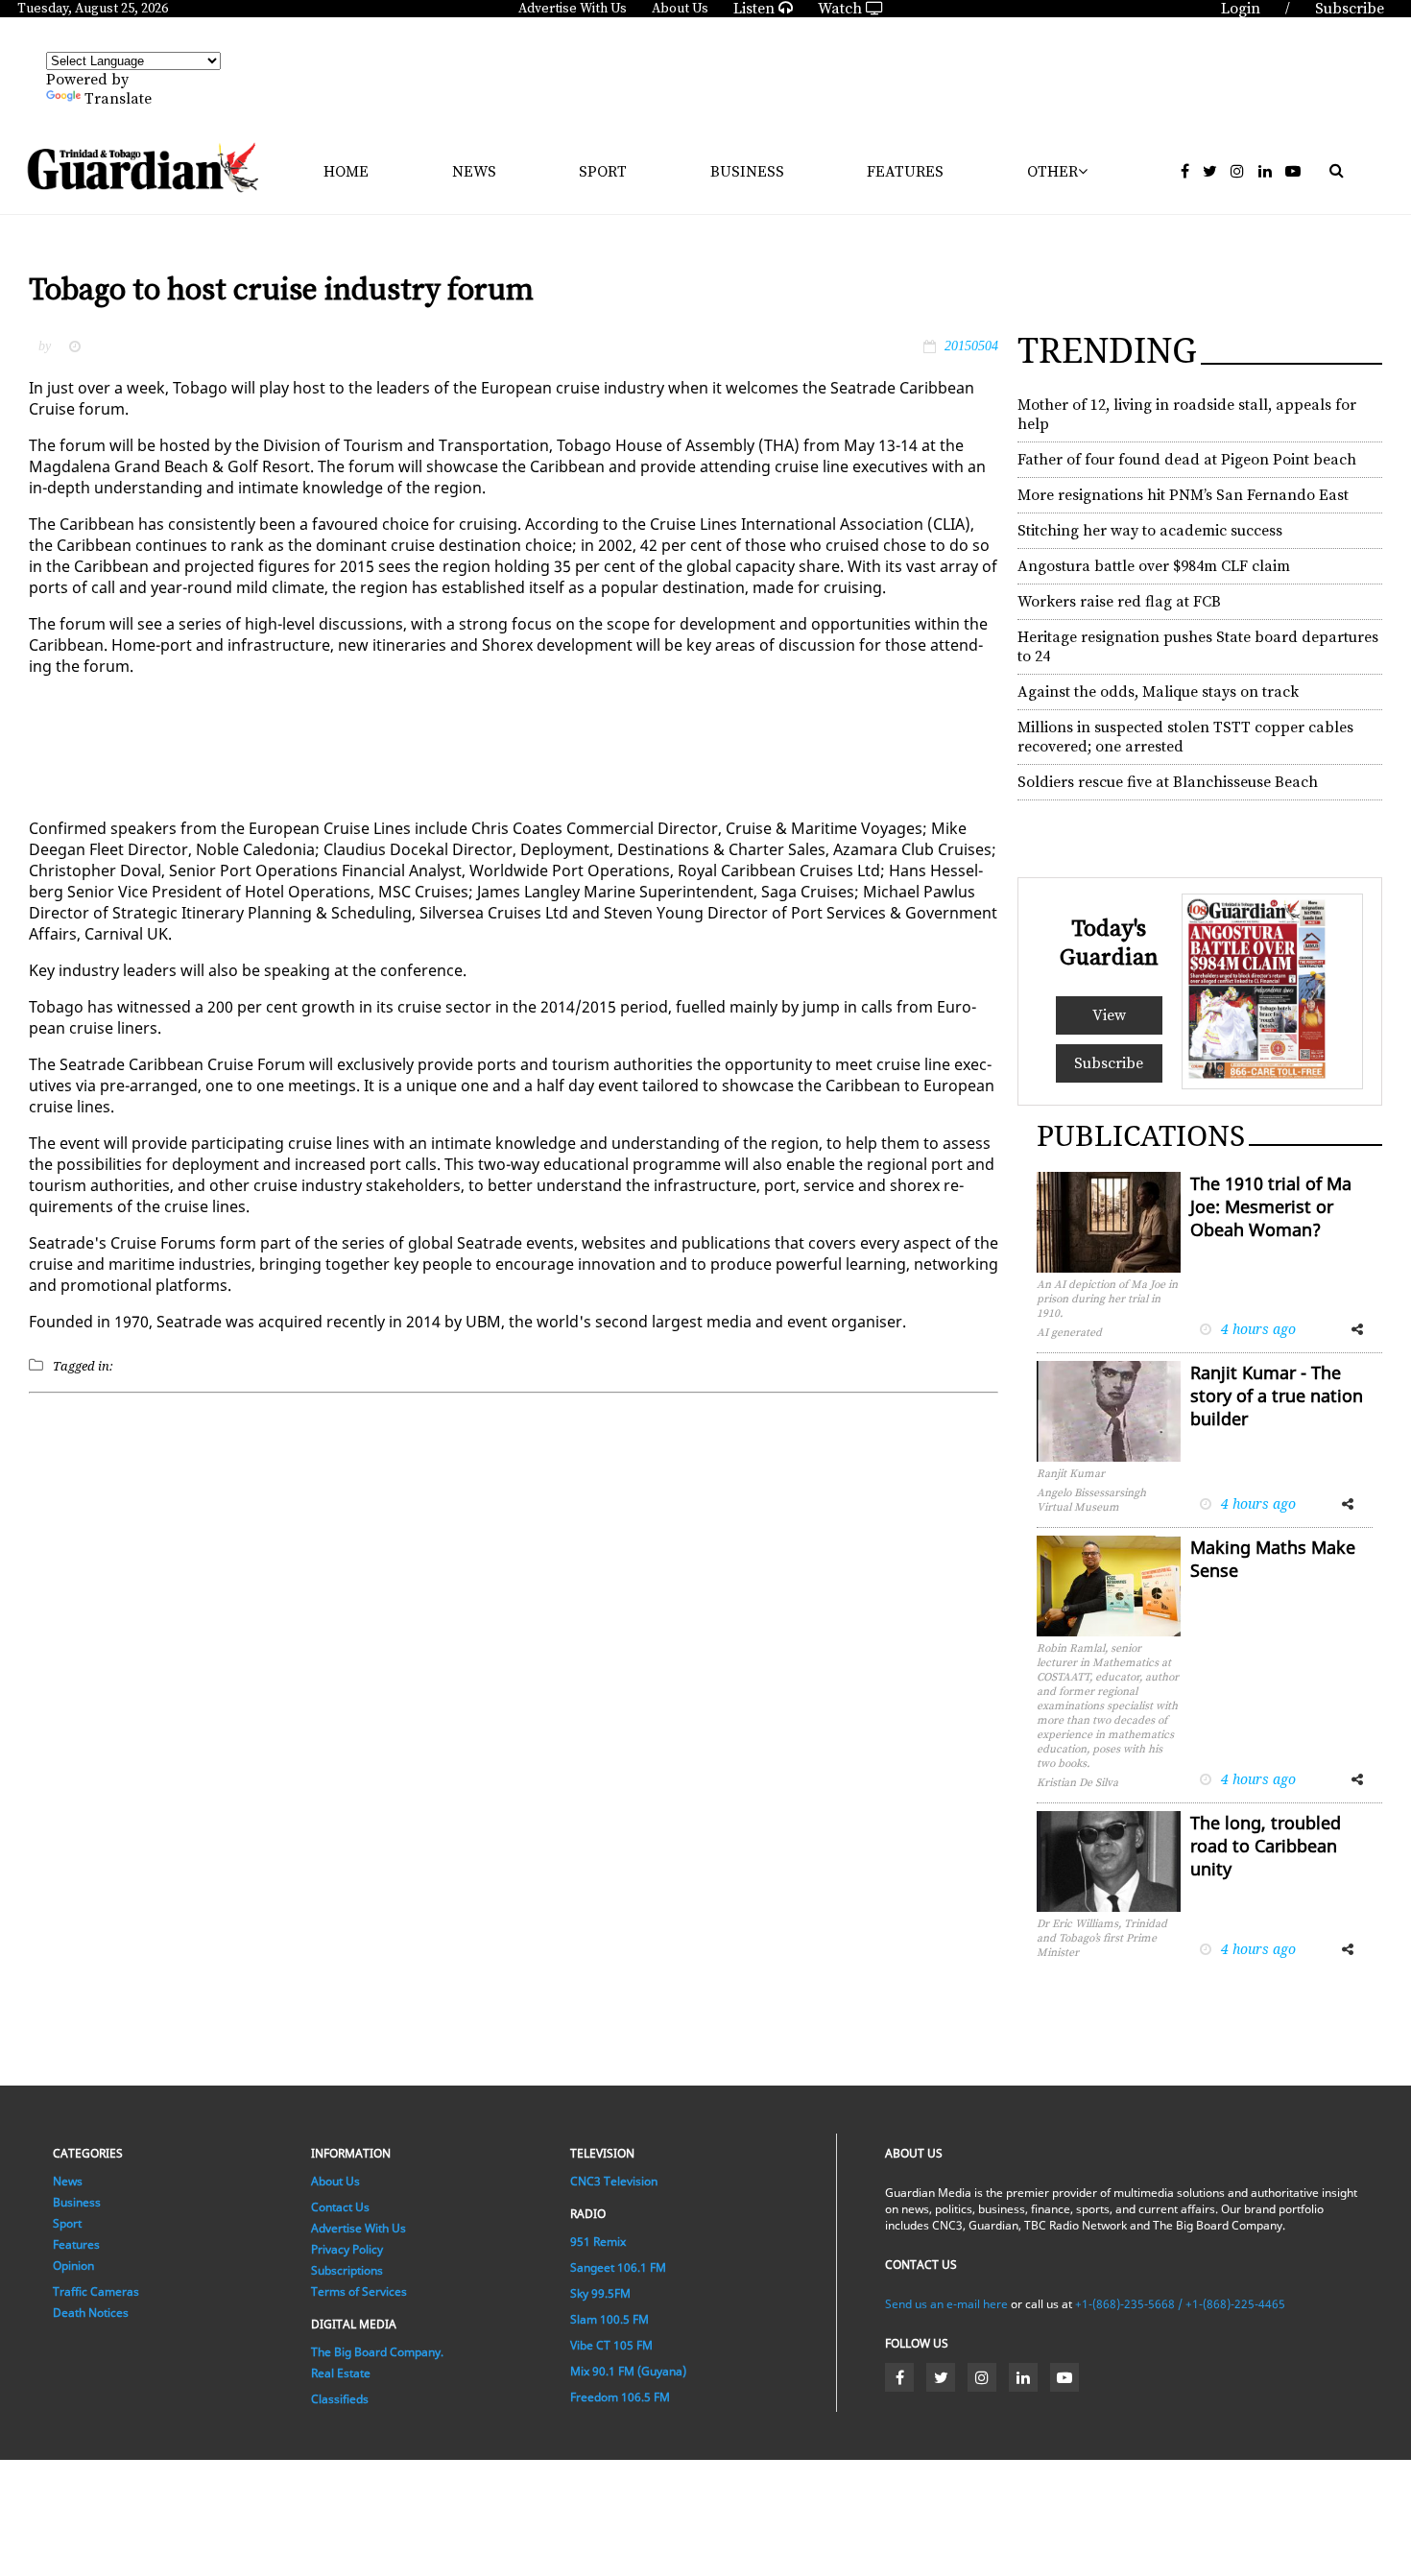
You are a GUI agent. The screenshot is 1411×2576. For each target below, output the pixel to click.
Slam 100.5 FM (610, 2319)
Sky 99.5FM (600, 2293)
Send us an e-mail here (946, 2304)
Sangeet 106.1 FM (618, 2267)
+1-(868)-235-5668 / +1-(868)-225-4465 (1180, 2304)
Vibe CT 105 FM (611, 2345)
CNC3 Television (614, 2181)
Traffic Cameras (96, 2291)
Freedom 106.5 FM (620, 2397)
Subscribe (1109, 1063)
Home (346, 172)
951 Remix (598, 2242)
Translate (118, 99)
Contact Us (340, 2207)
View (1109, 1015)
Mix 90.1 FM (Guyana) (628, 2371)
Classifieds (340, 2399)
